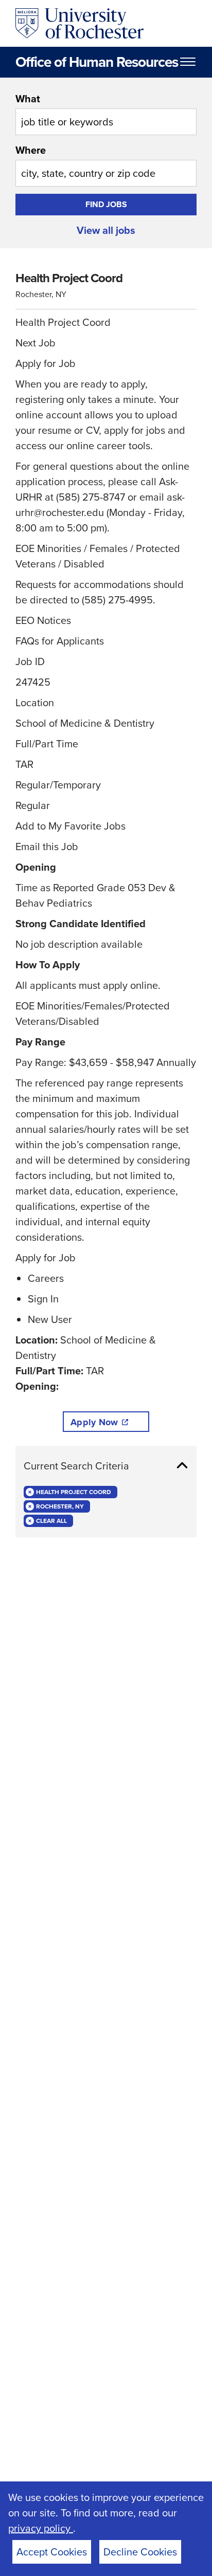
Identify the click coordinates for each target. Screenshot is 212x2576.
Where (31, 150)
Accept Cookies (52, 2552)
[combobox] (106, 113)
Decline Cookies (140, 2552)
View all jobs (106, 230)
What (28, 99)
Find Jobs (106, 204)
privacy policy (41, 2528)
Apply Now (94, 1422)
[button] (106, 1466)
